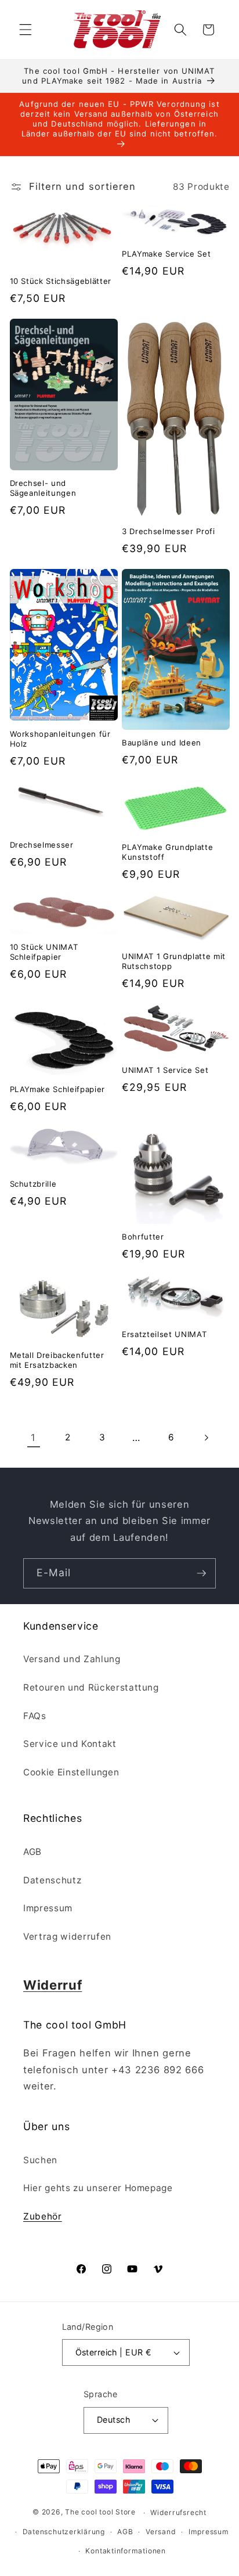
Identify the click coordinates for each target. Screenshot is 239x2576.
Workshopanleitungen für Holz (60, 739)
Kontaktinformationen (125, 2551)
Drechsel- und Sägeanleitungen (43, 488)
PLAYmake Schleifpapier (58, 1089)
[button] (26, 30)
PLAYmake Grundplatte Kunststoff (167, 852)
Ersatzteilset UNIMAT (164, 1334)
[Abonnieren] (201, 1573)
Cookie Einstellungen (71, 1772)
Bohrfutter (143, 1237)
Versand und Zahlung (72, 1659)
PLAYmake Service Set (166, 254)
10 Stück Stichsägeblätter (61, 281)
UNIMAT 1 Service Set (165, 1070)
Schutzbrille (33, 1184)
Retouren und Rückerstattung (91, 1687)
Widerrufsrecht (178, 2512)
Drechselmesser (42, 845)
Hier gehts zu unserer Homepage (98, 2188)
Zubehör (43, 2216)
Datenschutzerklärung (64, 2532)
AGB (32, 1852)
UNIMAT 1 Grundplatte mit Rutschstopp (174, 961)
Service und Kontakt (70, 1744)
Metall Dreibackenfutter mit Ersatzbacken (57, 1360)
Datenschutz (52, 1880)
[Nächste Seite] (205, 1437)
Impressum (48, 1908)
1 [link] (33, 1437)
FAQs (35, 1716)
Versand (161, 2532)
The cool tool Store (100, 2512)
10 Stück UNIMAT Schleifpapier (44, 952)
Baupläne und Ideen (162, 743)
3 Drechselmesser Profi (169, 531)
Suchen (40, 2160)
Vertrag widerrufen (67, 1936)
